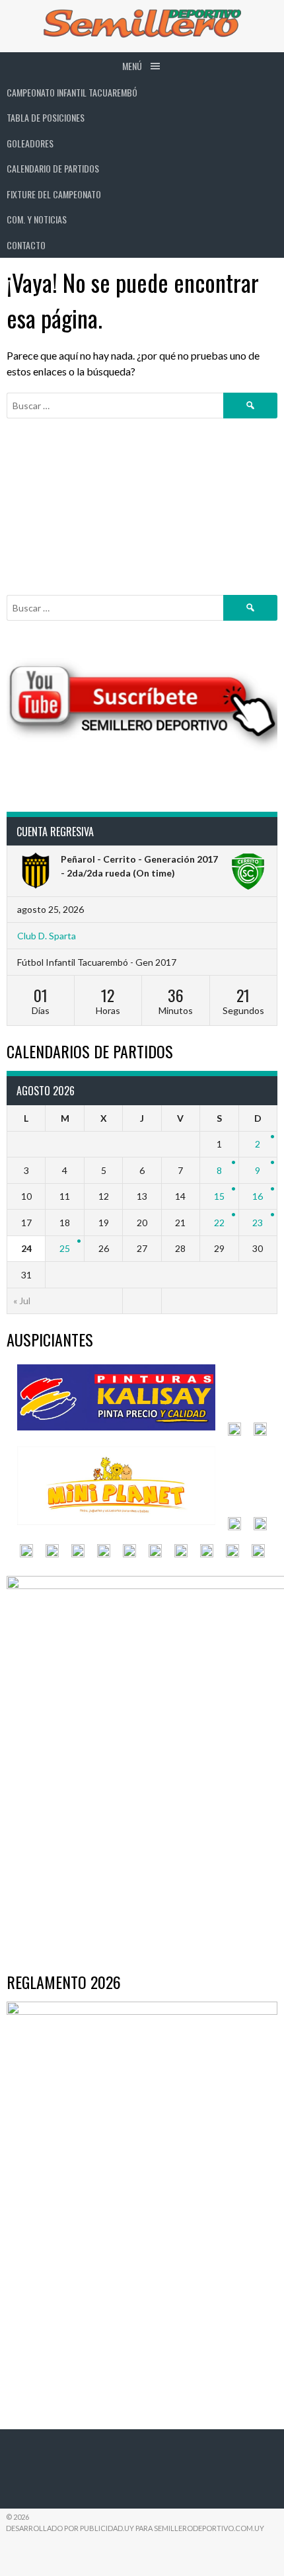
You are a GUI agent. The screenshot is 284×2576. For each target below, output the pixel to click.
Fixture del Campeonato (54, 194)
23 (258, 1223)
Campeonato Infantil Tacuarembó (72, 92)
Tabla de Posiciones (46, 117)
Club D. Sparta (47, 936)
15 (219, 1196)
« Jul (22, 1301)
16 (258, 1196)
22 (219, 1223)
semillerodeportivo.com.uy (209, 2528)
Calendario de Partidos (53, 168)
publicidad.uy (107, 2528)
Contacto (26, 245)
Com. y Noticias (37, 219)
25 (65, 1248)
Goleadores (30, 143)
